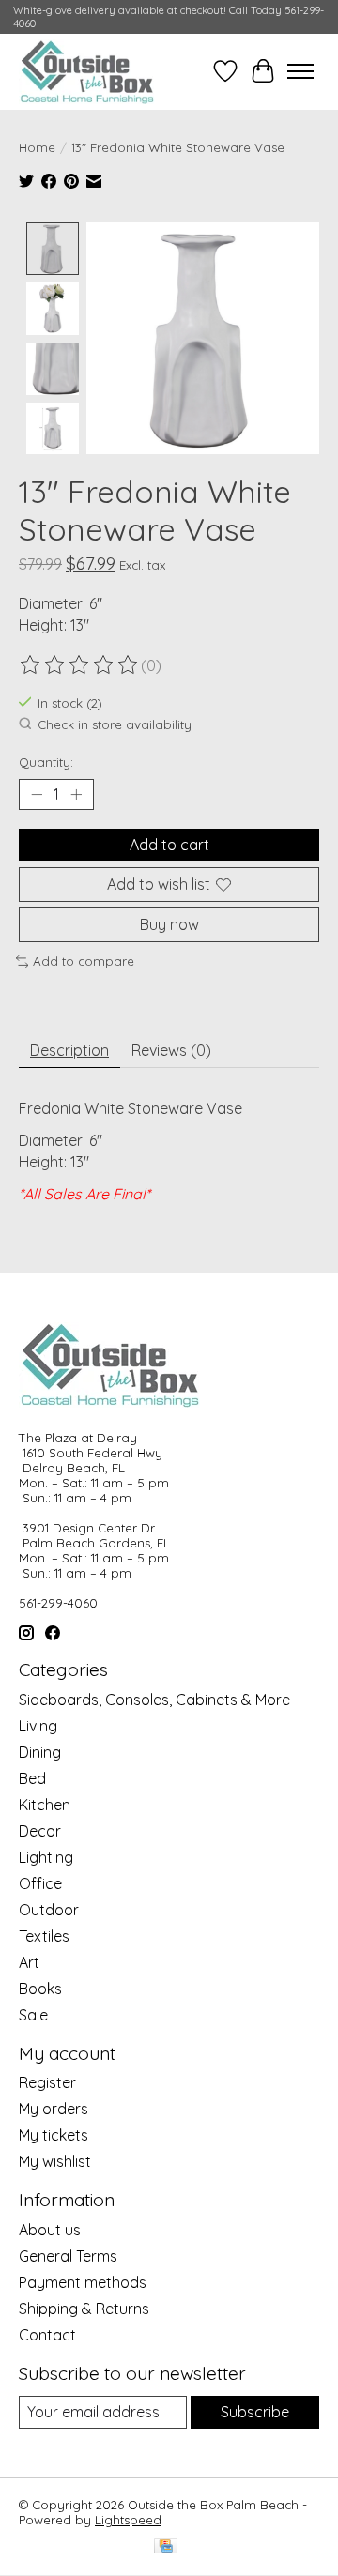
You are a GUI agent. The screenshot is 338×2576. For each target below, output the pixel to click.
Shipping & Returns (84, 2309)
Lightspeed (128, 2520)
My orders (54, 2109)
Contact (47, 2335)
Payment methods (83, 2282)
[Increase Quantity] (76, 794)
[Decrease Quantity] (37, 794)
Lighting (46, 1857)
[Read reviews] (80, 665)
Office (40, 1883)
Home (37, 147)
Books (40, 1989)
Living (38, 1726)
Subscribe (255, 2412)
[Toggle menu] (300, 71)
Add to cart (169, 845)
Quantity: (46, 762)
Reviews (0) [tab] (171, 1050)
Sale (33, 2015)
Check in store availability (115, 724)
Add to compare (84, 961)
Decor (40, 1831)
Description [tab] (69, 1050)
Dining (40, 1752)
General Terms (68, 2256)
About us (50, 2230)
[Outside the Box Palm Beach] (87, 71)
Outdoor (49, 1910)
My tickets (54, 2135)
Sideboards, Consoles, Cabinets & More (154, 1700)
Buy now (169, 924)
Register (47, 2082)
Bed (32, 1778)
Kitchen (45, 1805)
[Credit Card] (166, 2547)
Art (29, 1962)
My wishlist (55, 2161)
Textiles (44, 1936)
